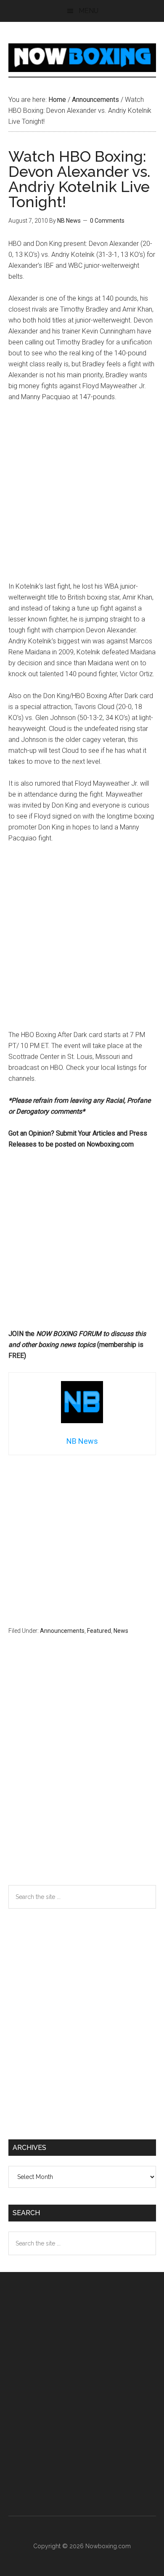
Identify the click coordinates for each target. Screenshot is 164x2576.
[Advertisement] (82, 496)
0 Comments (107, 221)
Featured (99, 1631)
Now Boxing (82, 58)
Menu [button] (89, 11)
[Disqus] (82, 1776)
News (121, 1631)
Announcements (62, 1631)
